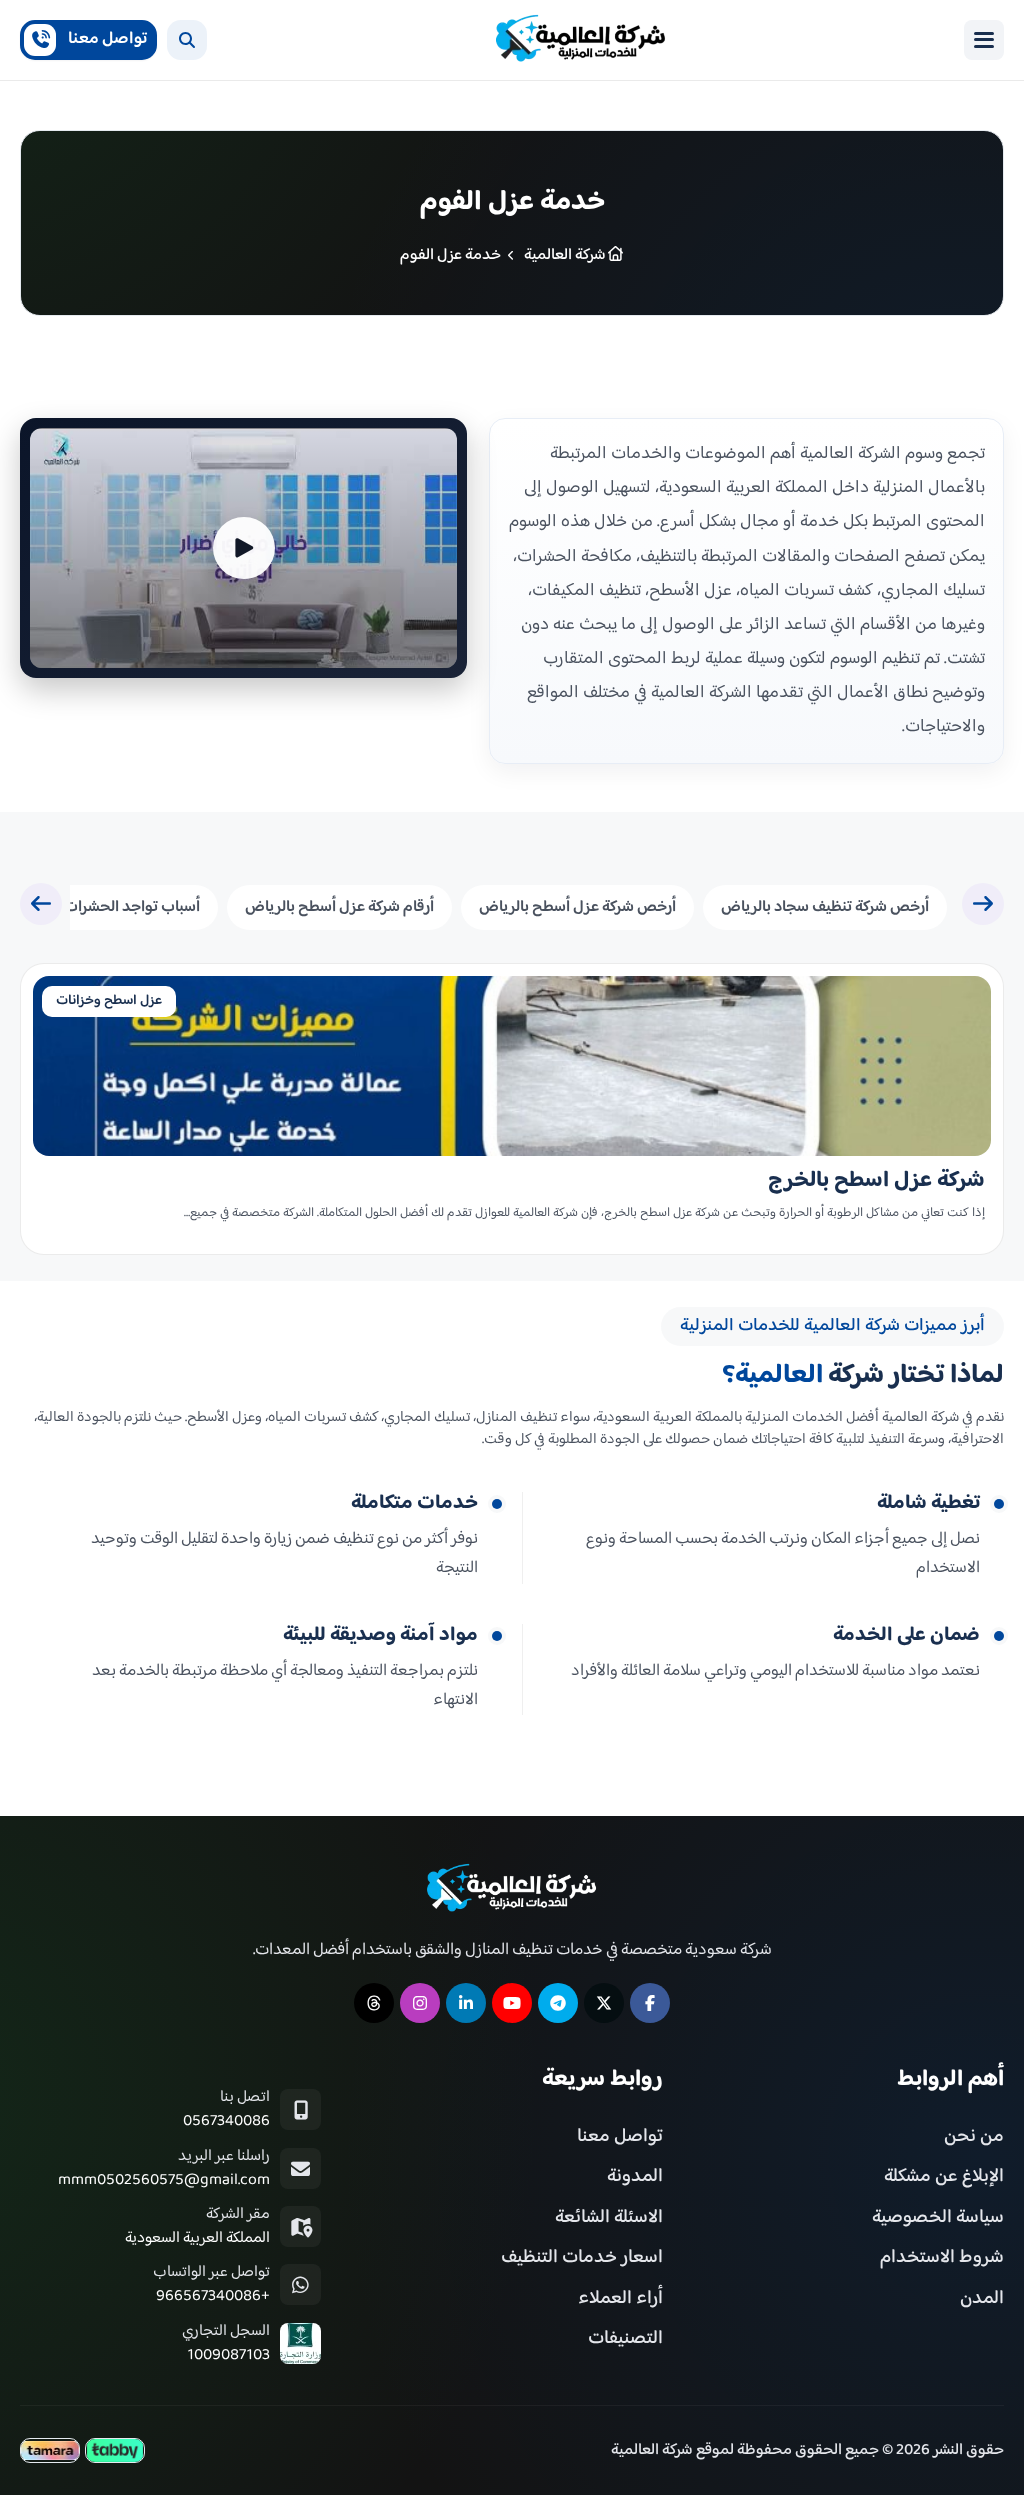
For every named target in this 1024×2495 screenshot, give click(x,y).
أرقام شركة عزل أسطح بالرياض (339, 907)
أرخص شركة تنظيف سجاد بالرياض (825, 907)
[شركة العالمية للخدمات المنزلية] (581, 40)
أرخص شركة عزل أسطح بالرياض (577, 907)
